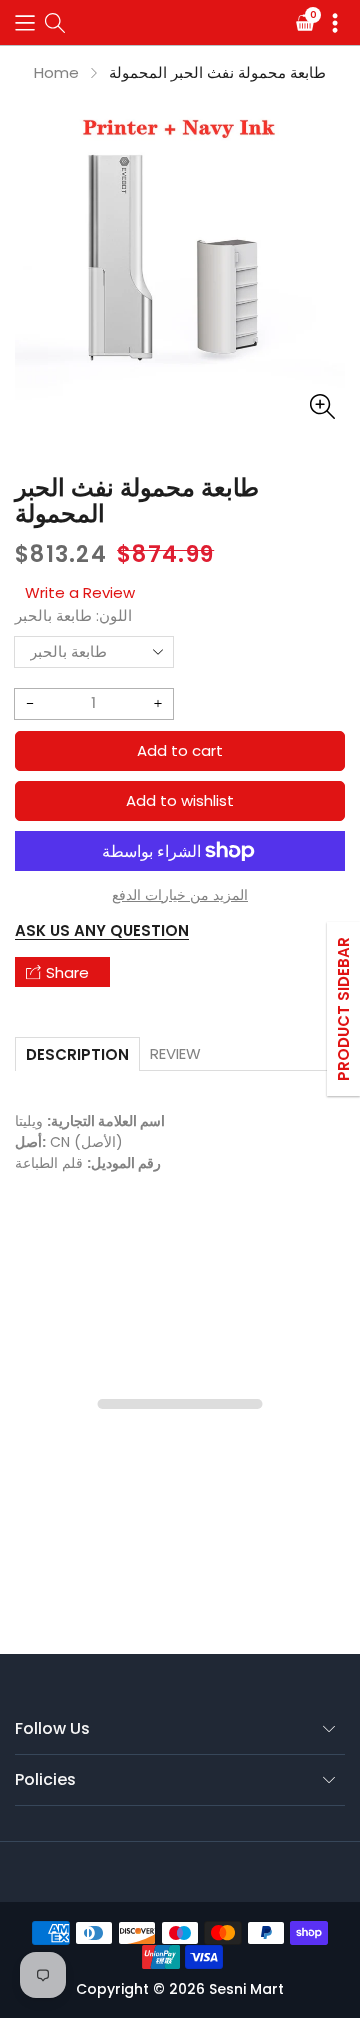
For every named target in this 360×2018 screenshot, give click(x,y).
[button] (25, 22)
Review (175, 1053)
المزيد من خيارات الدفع (180, 895)
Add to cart (180, 750)
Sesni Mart (246, 1989)
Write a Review (80, 592)
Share (67, 972)
